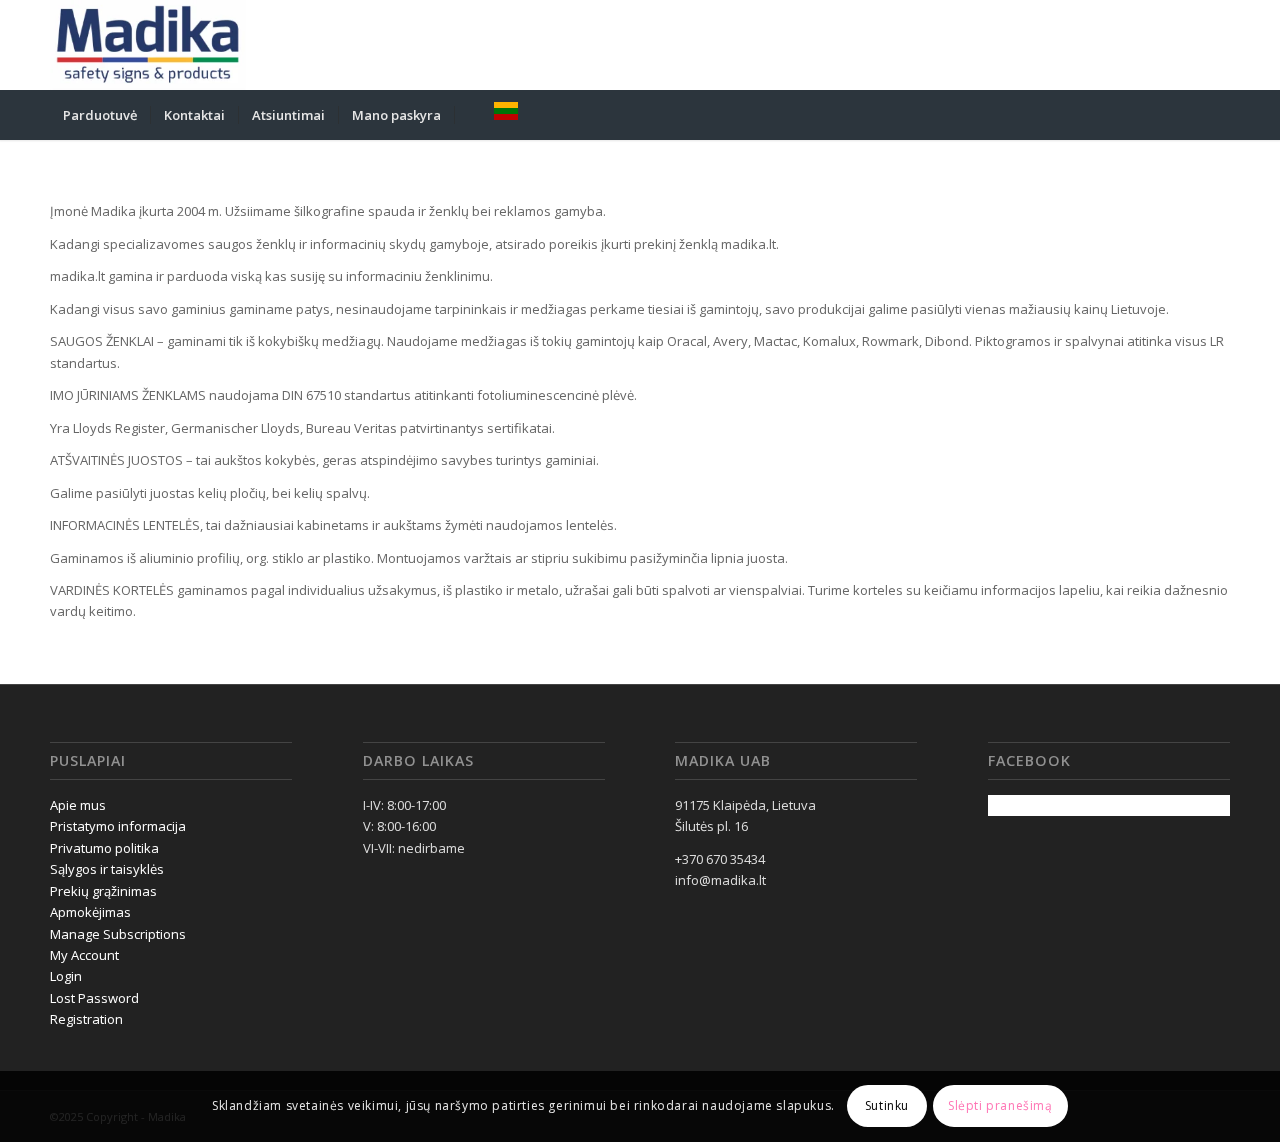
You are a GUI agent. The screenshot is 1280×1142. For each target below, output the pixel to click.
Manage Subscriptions (118, 934)
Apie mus (78, 805)
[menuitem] (100, 115)
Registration (86, 1019)
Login (66, 976)
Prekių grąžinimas (103, 891)
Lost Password (94, 998)
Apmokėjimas (90, 912)
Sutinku (887, 1106)
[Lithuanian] (506, 115)
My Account (84, 955)
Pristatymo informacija (118, 826)
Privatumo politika (104, 848)
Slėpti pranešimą (1000, 1106)
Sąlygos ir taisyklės (107, 869)
